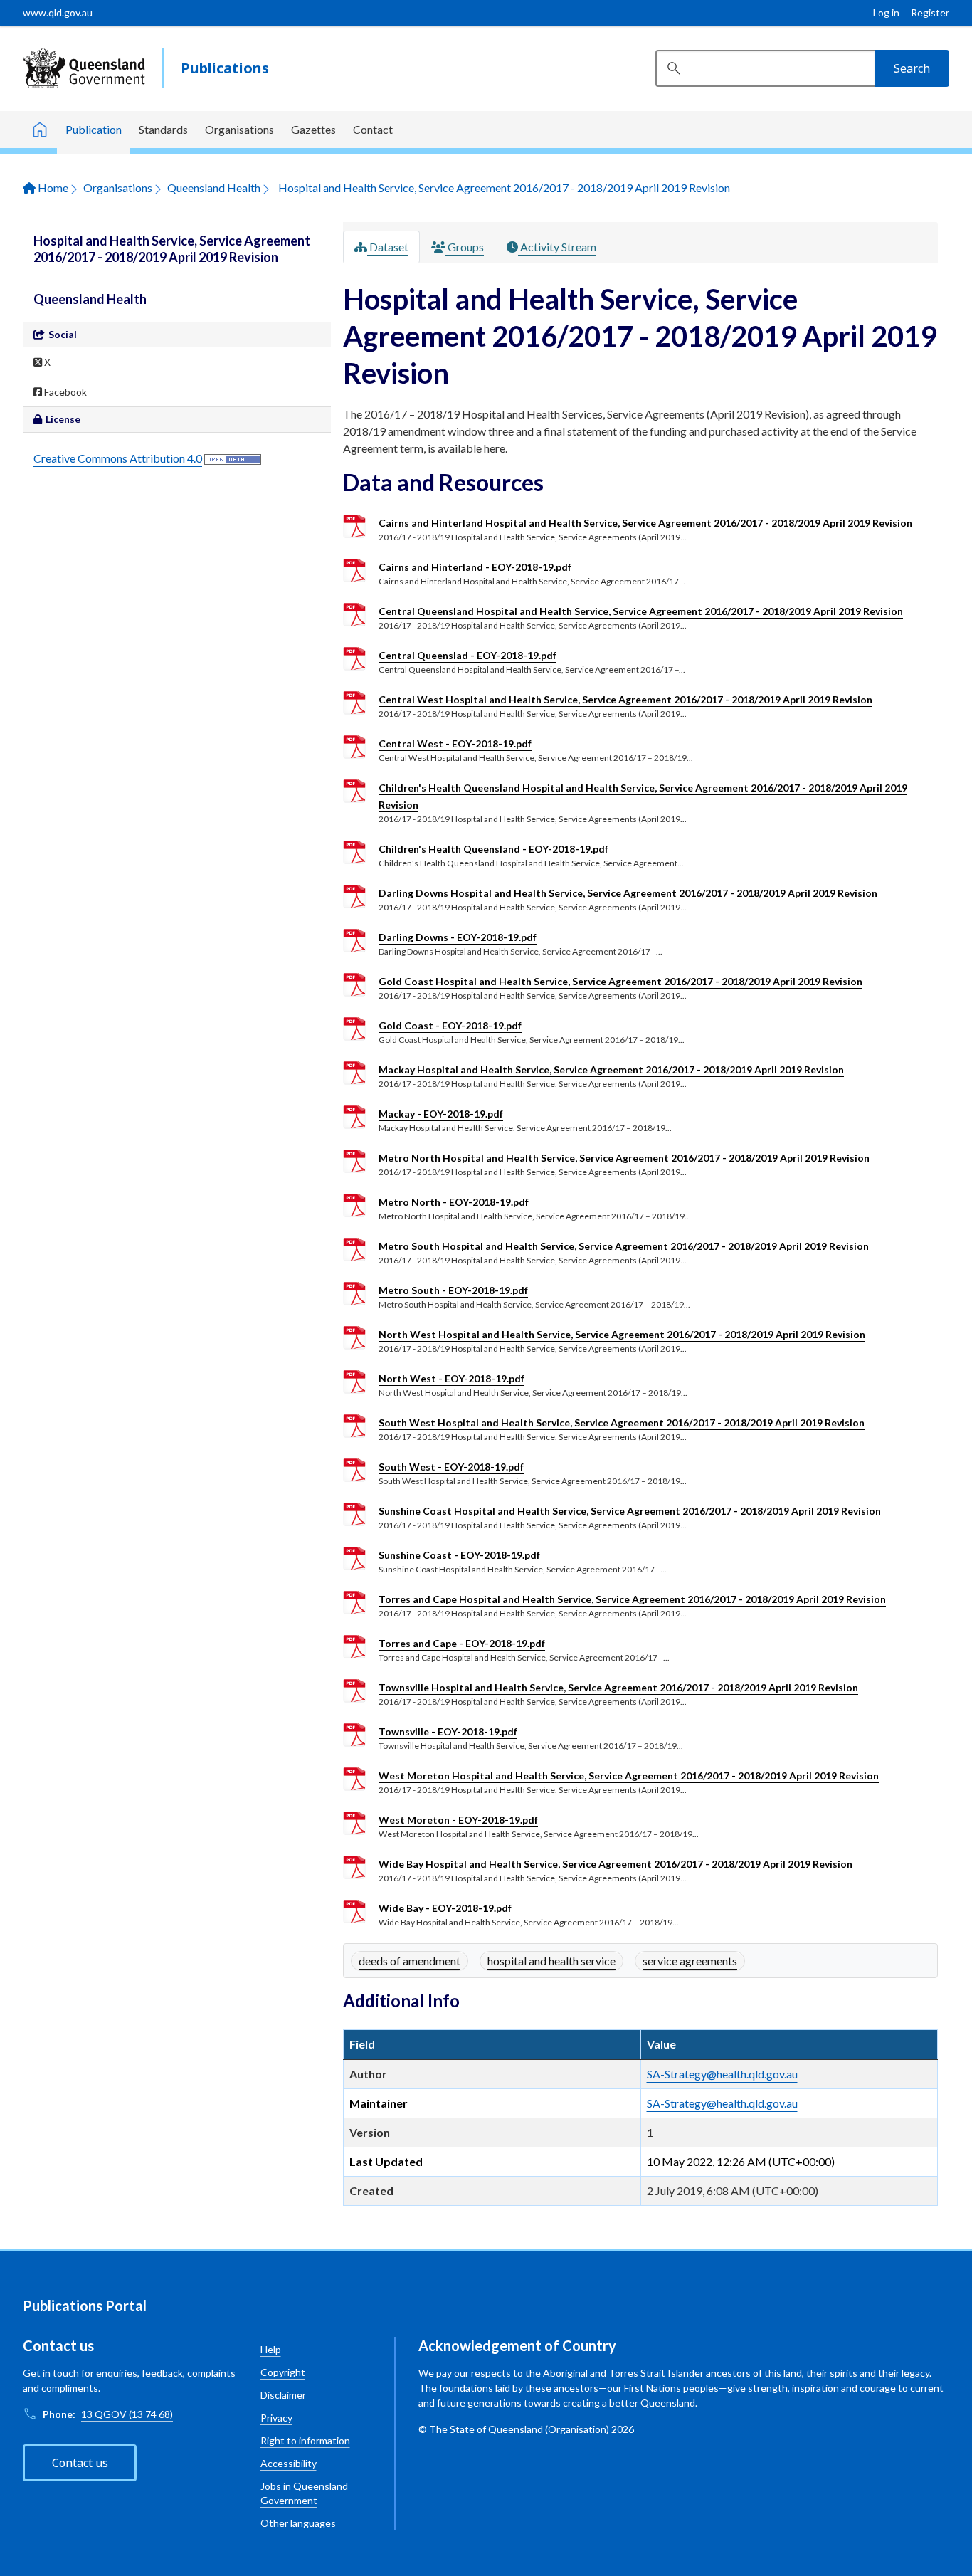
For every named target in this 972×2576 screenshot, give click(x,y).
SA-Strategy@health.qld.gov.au (722, 2074)
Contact (373, 129)
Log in (886, 12)
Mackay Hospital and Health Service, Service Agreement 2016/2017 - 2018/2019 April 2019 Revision (611, 1069)
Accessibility (289, 2463)
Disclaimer (283, 2395)
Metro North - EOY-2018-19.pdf (454, 1202)
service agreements (690, 1961)
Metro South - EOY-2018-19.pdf (453, 1290)
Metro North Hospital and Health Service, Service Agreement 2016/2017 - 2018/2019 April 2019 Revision (624, 1158)
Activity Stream (557, 247)
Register (930, 12)
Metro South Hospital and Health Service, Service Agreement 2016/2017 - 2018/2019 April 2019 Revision (624, 1246)
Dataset (388, 247)
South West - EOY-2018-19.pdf (451, 1467)
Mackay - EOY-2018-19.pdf (441, 1114)
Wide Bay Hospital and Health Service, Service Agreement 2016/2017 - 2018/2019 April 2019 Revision (616, 1864)
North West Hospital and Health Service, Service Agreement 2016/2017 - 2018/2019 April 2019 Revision (622, 1334)
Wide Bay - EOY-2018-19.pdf (445, 1908)
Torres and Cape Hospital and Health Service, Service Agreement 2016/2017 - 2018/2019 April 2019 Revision (632, 1599)
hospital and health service (551, 1961)
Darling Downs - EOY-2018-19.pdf (458, 937)
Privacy (276, 2418)
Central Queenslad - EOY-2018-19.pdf (467, 655)
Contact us (80, 2463)
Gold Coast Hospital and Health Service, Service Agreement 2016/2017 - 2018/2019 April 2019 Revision (620, 981)
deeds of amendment (410, 1961)
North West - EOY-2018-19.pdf (451, 1378)
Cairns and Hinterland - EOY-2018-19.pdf (475, 567)
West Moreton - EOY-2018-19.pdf (458, 1820)
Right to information (305, 2440)
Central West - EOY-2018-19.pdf (455, 743)
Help (271, 2349)
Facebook (64, 392)
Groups (465, 247)
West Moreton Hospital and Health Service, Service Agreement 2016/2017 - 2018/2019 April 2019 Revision (629, 1776)
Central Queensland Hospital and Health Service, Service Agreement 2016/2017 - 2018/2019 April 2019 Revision (641, 611)
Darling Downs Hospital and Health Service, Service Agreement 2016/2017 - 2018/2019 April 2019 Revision (628, 893)
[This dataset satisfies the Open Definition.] (233, 458)
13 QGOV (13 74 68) (127, 2414)
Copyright (283, 2372)
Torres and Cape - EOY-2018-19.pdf (462, 1643)
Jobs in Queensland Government (304, 2493)
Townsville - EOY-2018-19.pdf (448, 1731)
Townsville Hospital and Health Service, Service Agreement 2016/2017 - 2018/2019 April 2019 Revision (618, 1687)
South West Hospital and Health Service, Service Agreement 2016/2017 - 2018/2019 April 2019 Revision (622, 1423)
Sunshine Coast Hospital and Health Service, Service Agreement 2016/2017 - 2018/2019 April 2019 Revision (630, 1511)
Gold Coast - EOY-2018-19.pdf (450, 1025)
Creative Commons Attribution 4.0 (118, 458)
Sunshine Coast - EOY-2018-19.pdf (459, 1555)
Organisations (239, 129)
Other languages (298, 2523)
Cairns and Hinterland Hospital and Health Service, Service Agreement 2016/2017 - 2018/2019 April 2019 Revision (645, 523)
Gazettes (313, 129)
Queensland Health (214, 188)
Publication (94, 129)
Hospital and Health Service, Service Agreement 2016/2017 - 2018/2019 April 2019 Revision (504, 188)
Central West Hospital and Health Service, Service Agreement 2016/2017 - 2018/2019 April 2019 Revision (625, 699)
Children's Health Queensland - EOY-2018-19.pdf (493, 849)
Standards (163, 129)
